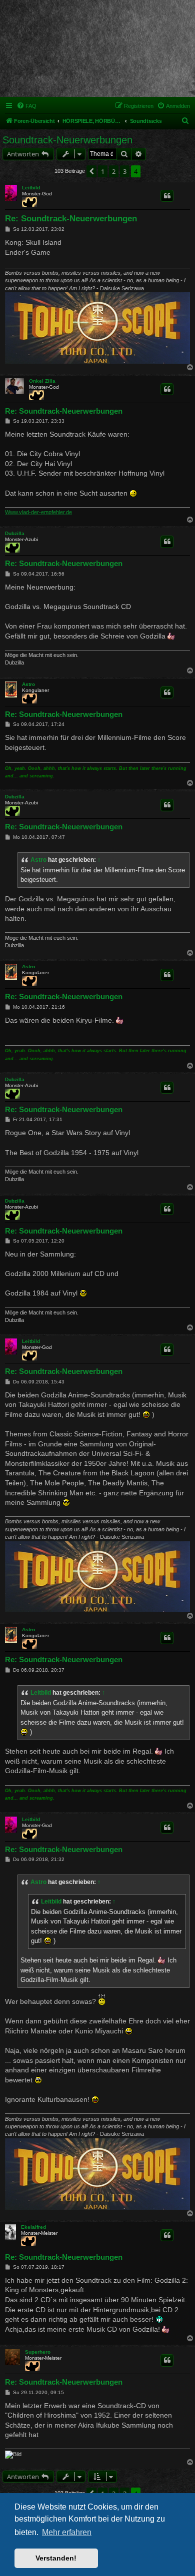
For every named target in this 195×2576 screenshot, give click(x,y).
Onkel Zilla (42, 381)
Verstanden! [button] (56, 2558)
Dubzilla (15, 533)
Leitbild (31, 188)
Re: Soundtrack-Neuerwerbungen (71, 219)
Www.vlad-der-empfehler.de (38, 512)
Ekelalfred (33, 2227)
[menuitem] (26, 106)
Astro (28, 684)
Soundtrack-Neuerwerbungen (67, 140)
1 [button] (103, 171)
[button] (91, 171)
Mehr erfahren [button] (67, 2532)
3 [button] (125, 171)
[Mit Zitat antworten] (167, 196)
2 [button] (114, 171)
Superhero (38, 2352)
